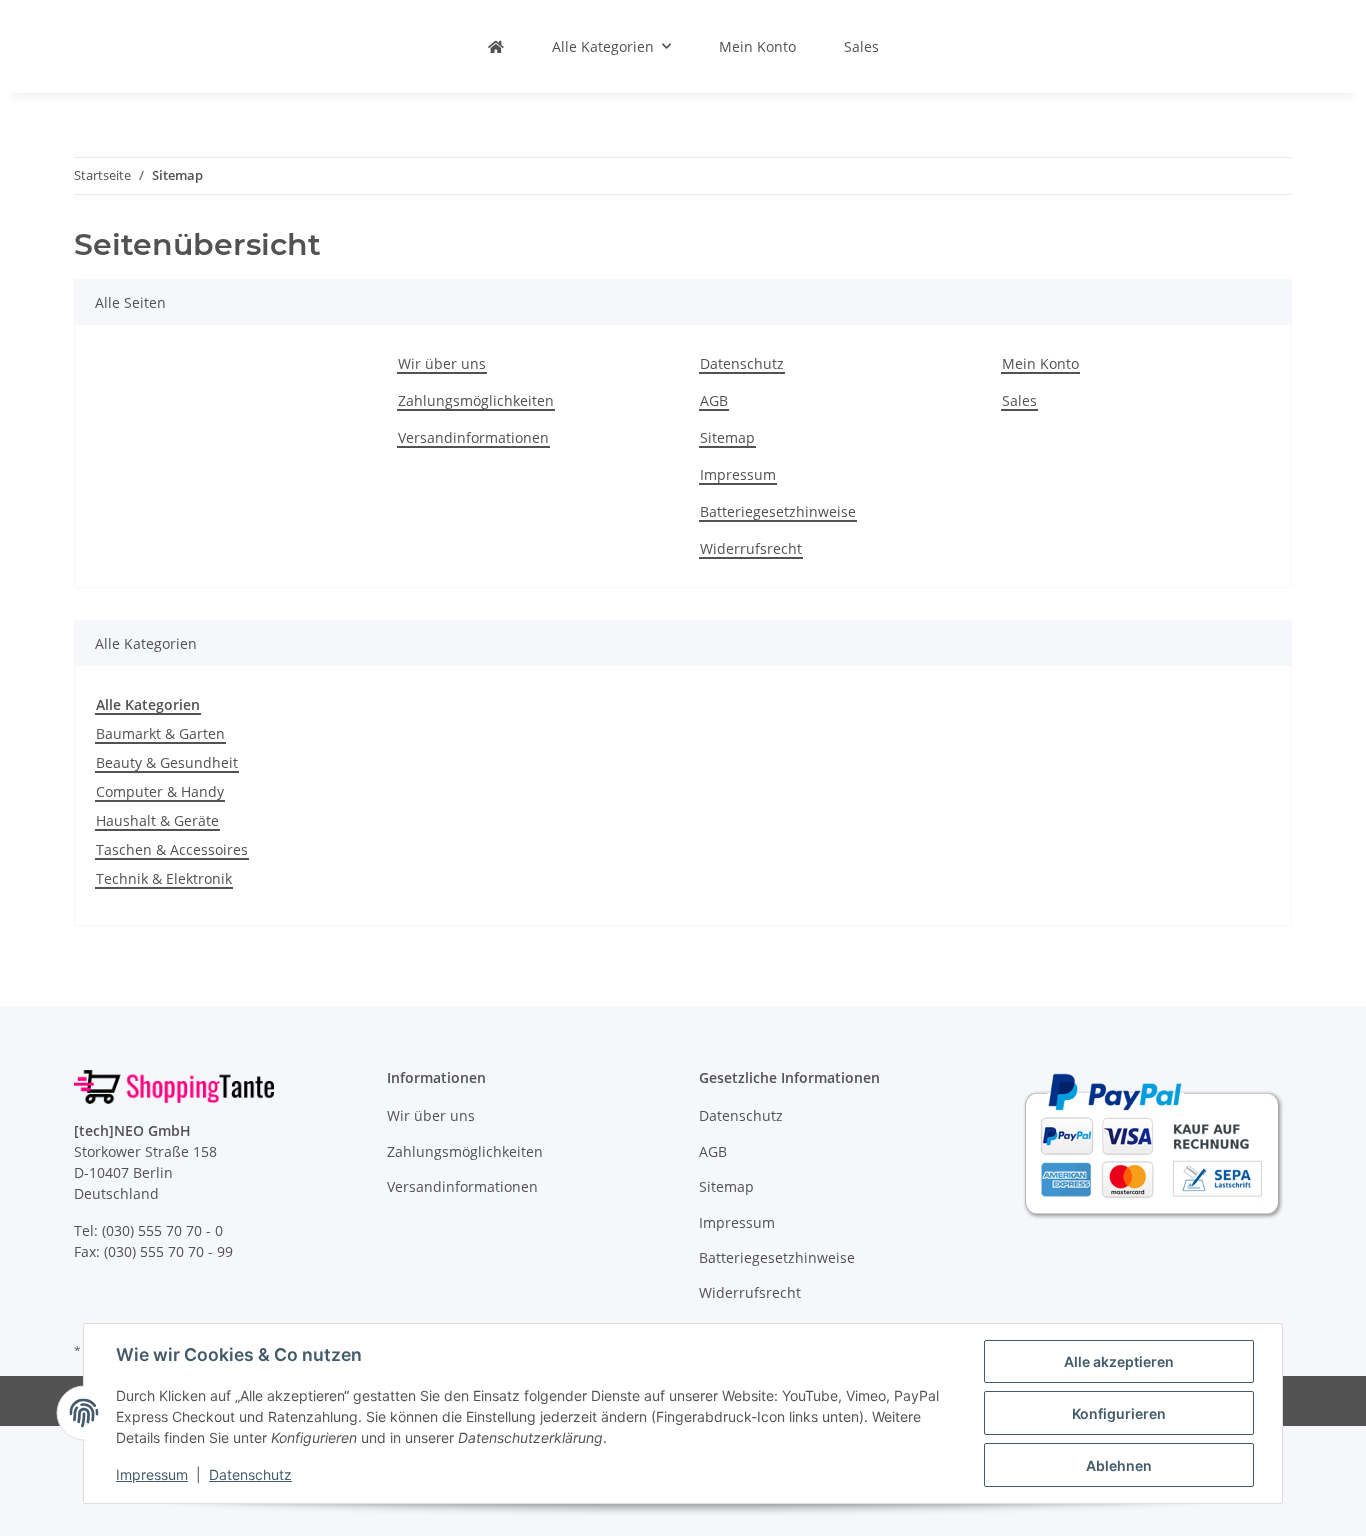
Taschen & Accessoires (172, 849)
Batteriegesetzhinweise (778, 511)
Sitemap (727, 437)
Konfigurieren (1119, 1413)
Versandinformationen (473, 437)
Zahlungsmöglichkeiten (476, 400)
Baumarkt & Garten (160, 733)
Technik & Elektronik (164, 878)
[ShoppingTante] (496, 46)
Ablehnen (1119, 1465)
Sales (861, 46)
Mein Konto (757, 46)
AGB (714, 400)
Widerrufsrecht (751, 548)
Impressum (152, 1474)
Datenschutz (250, 1474)
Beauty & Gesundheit (167, 762)
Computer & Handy (160, 791)
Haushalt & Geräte (157, 820)
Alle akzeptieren (1119, 1361)
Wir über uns (442, 363)
